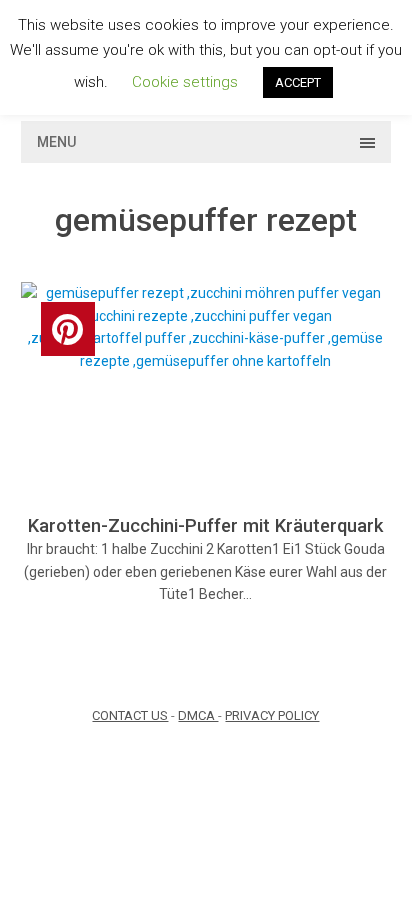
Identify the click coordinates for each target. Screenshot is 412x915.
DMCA (198, 715)
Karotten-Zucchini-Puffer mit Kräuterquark (205, 525)
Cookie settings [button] (185, 82)
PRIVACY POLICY (272, 715)
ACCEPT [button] (298, 82)
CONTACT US (130, 715)
